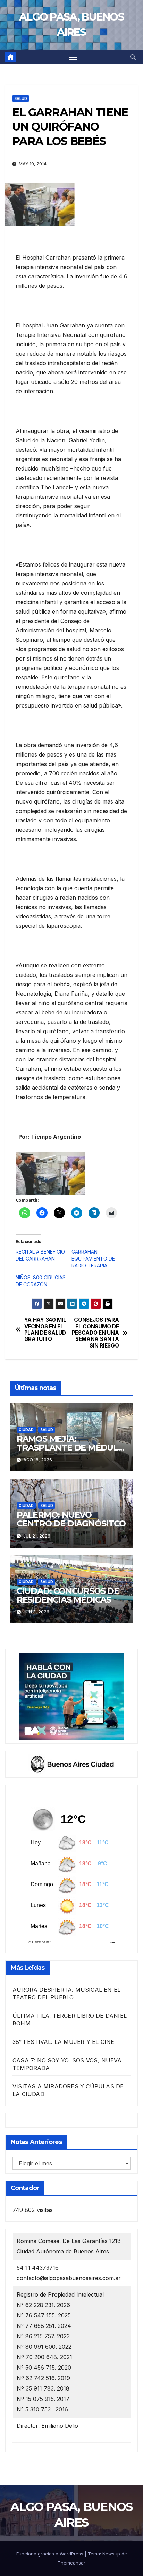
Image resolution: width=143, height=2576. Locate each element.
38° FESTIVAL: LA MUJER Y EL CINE (63, 2042)
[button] (133, 57)
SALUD (21, 98)
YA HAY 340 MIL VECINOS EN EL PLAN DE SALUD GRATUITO (45, 1330)
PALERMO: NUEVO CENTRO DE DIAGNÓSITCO (71, 1519)
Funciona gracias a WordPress (51, 2554)
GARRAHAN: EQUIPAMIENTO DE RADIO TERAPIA (93, 1259)
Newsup (111, 2554)
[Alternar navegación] (73, 57)
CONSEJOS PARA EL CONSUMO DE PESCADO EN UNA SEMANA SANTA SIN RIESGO (95, 1333)
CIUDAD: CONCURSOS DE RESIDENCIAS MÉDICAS (68, 1595)
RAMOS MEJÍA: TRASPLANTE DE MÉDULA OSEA (70, 1448)
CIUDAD (26, 1430)
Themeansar (71, 2563)
